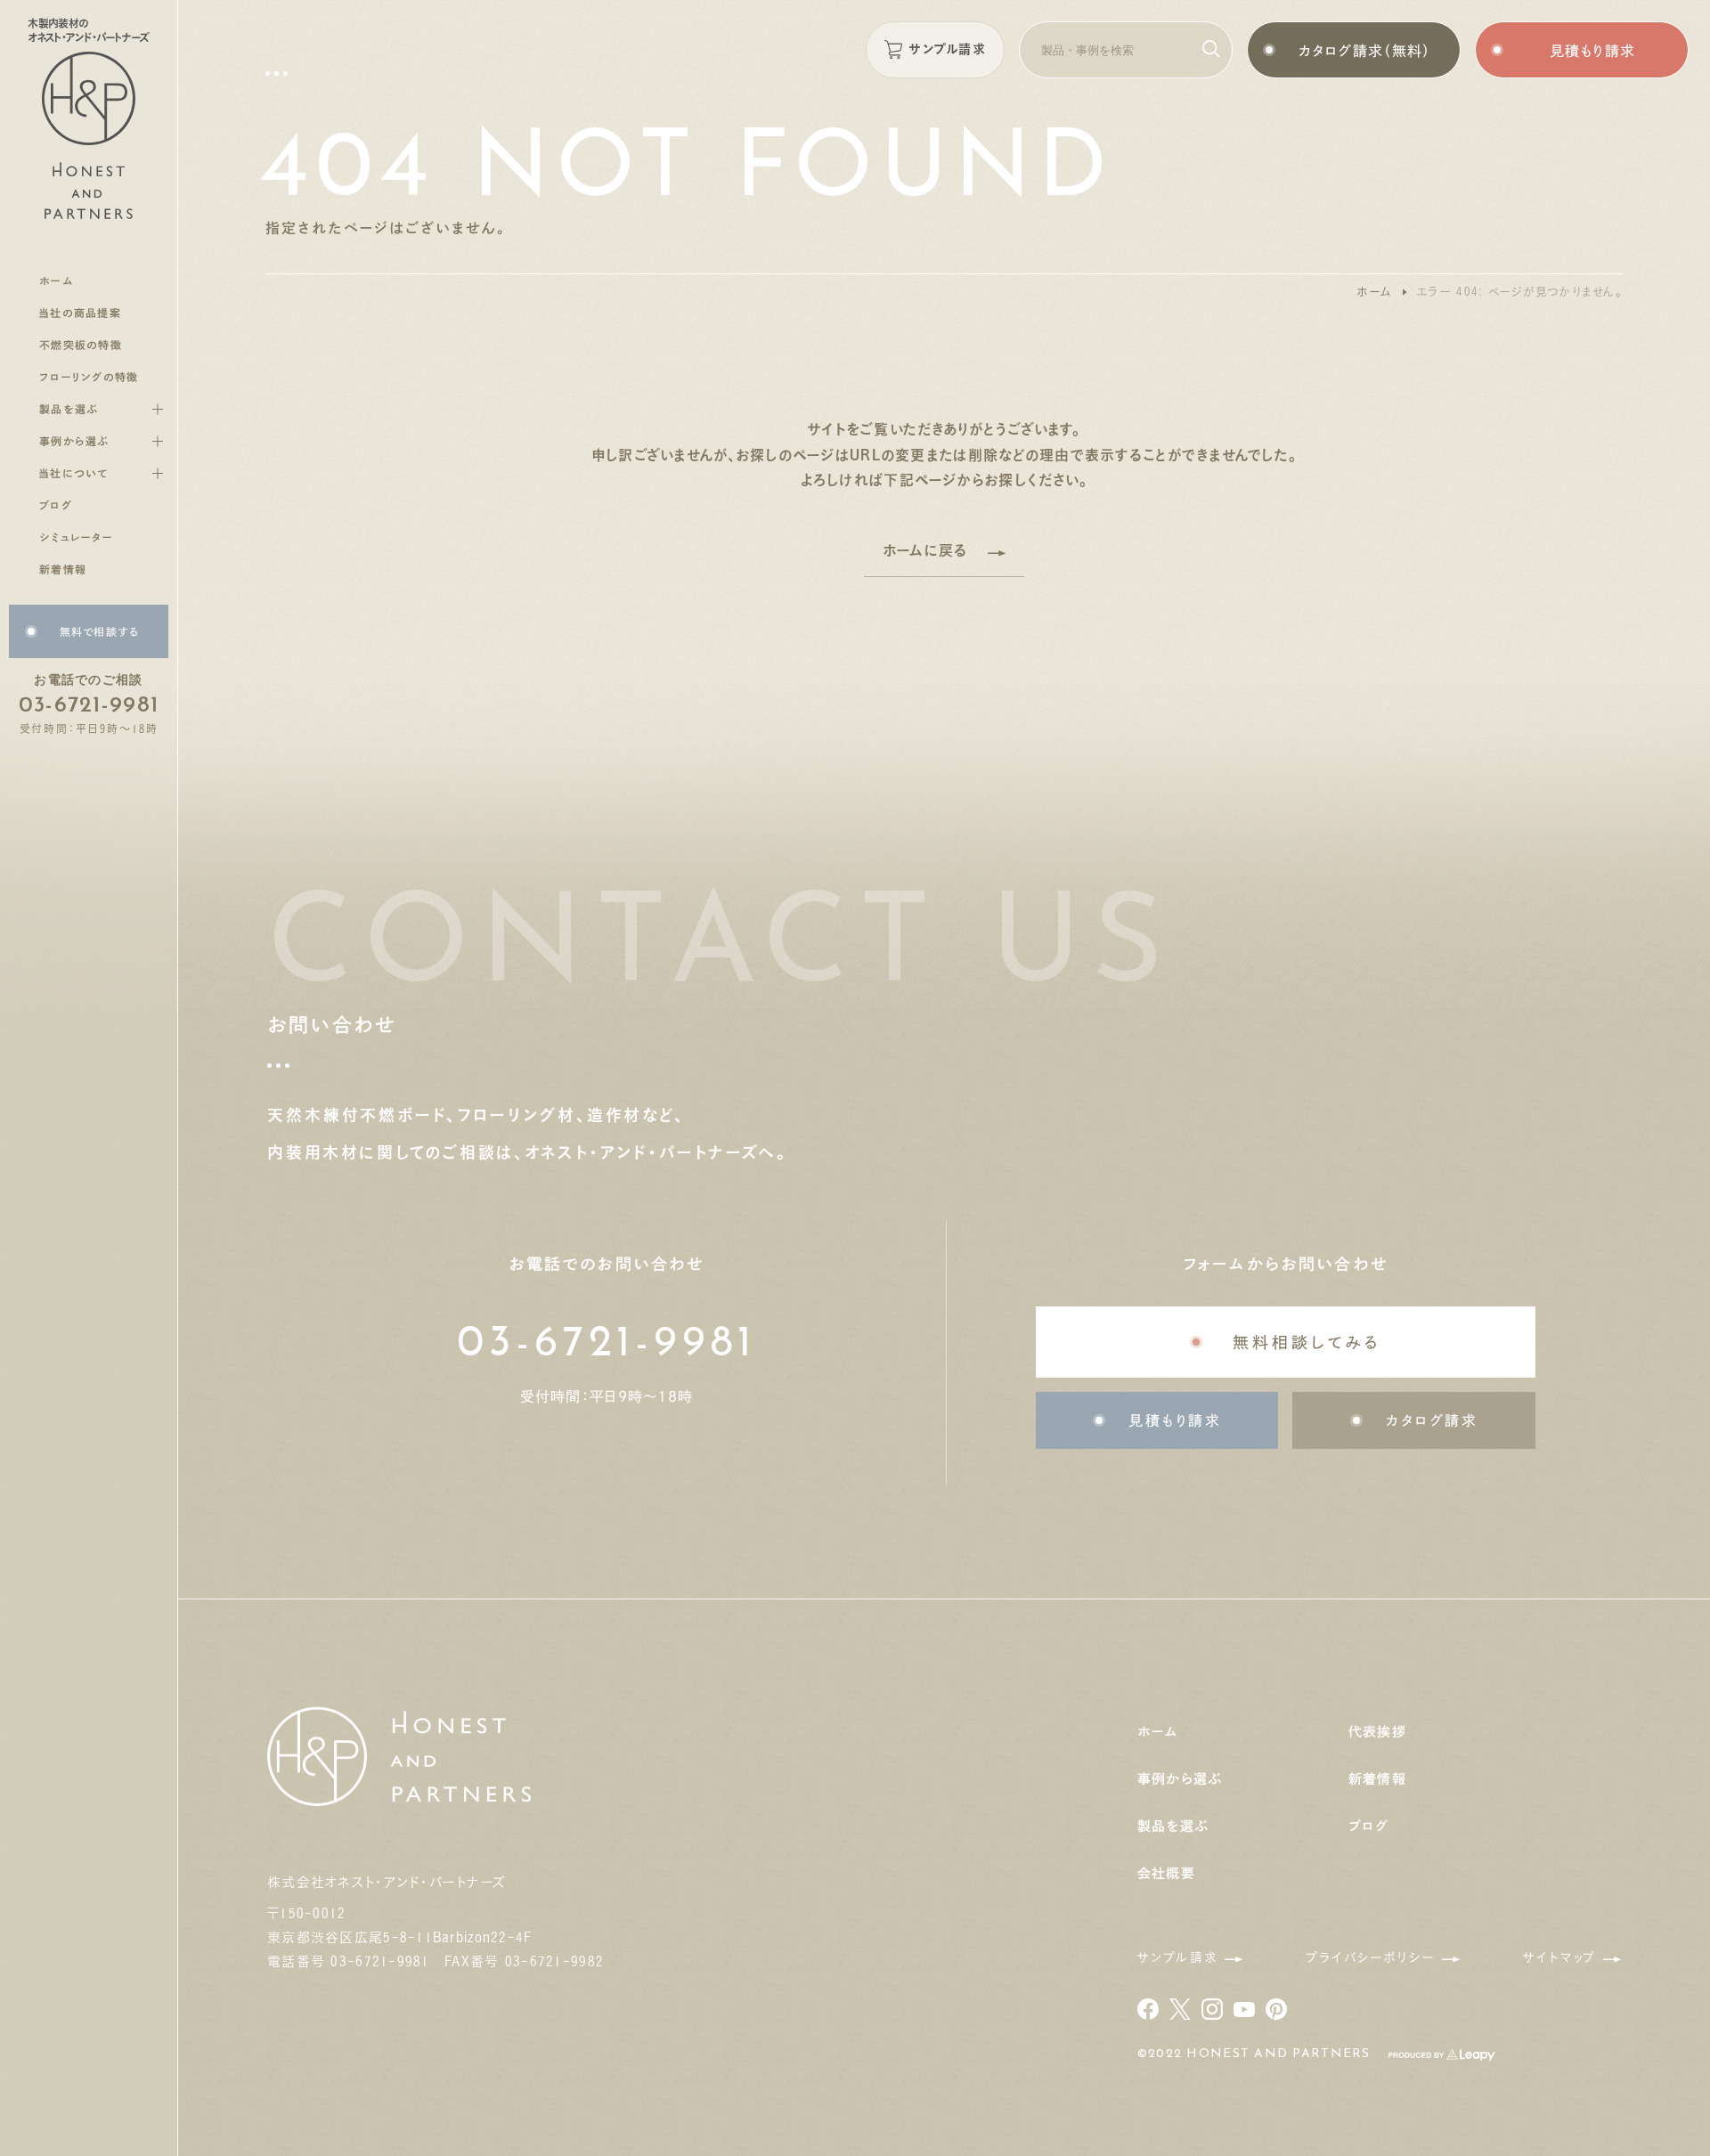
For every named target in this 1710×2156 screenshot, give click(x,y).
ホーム (1374, 292)
